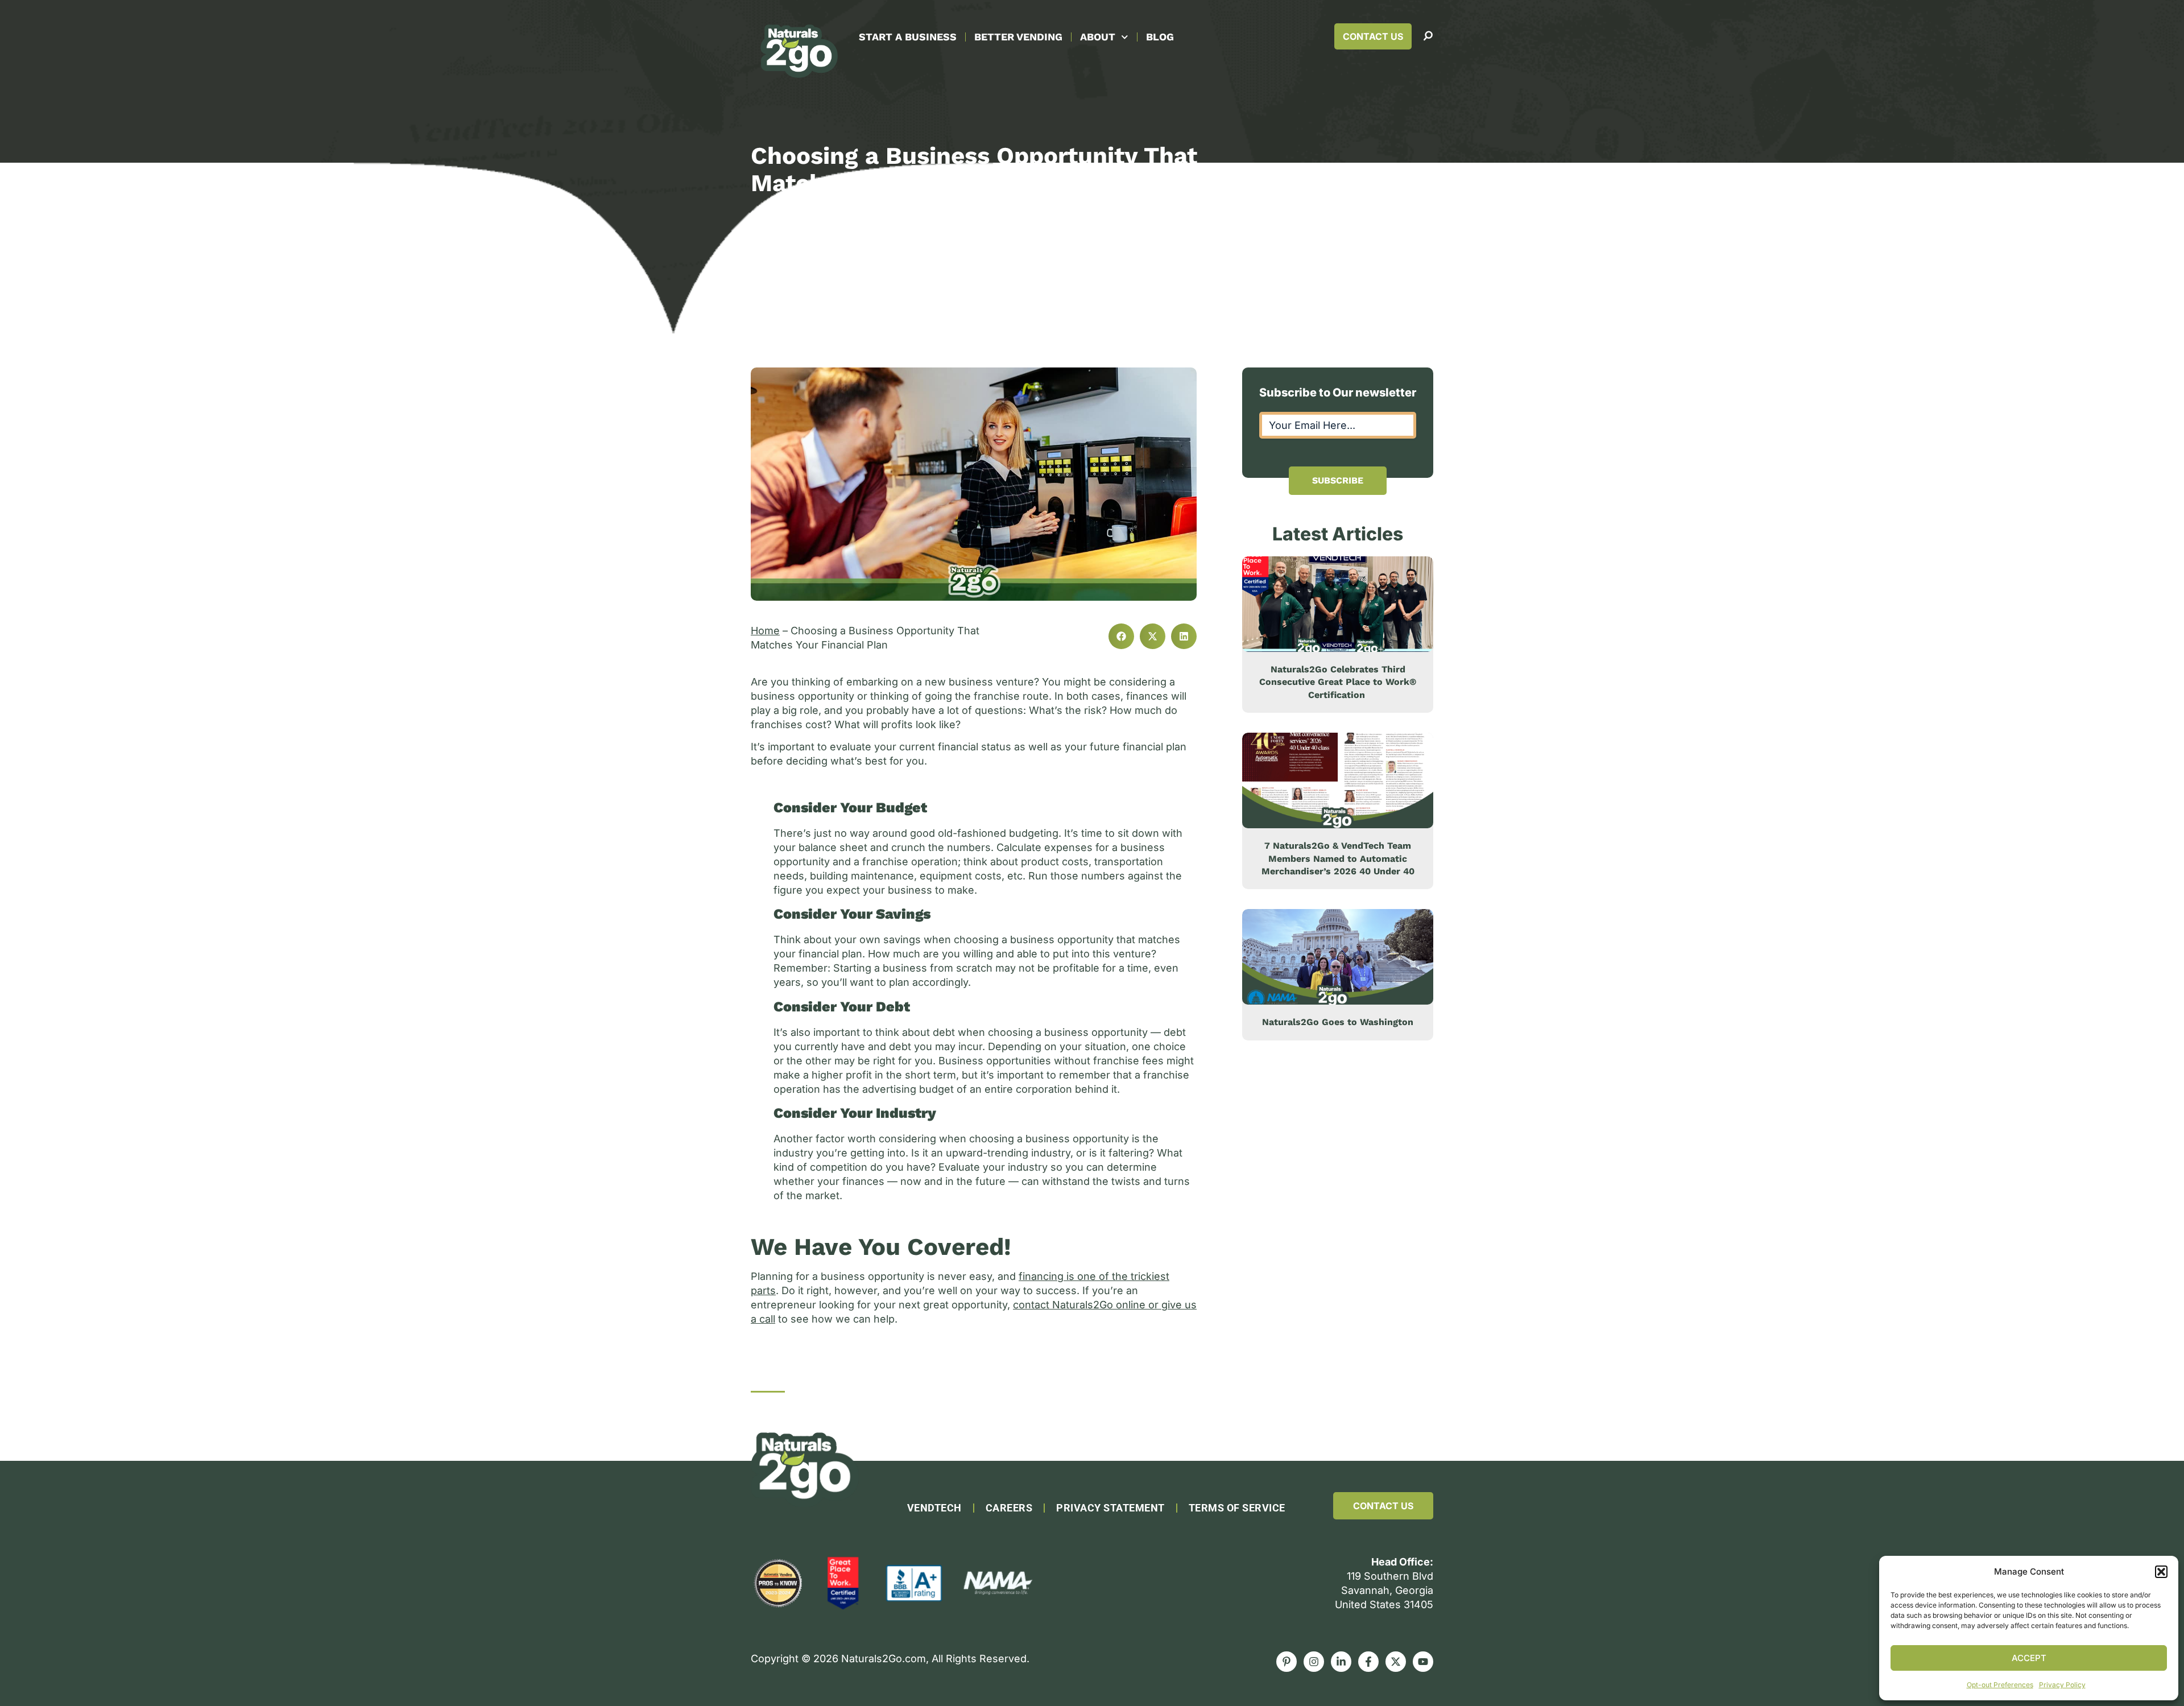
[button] (2161, 1572)
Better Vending (1018, 37)
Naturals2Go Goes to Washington (1338, 1022)
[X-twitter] (1396, 1662)
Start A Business (908, 37)
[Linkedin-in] (1341, 1662)
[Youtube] (1423, 1662)
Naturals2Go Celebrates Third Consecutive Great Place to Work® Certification (1338, 682)
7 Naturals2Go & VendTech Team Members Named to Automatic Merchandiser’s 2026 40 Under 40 (1338, 858)
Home (765, 631)
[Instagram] (1314, 1662)
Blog (1160, 37)
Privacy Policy (2062, 1685)
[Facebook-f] (1368, 1662)
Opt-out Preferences (2000, 1685)
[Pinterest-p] (1287, 1662)
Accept (2029, 1658)
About (1098, 37)
